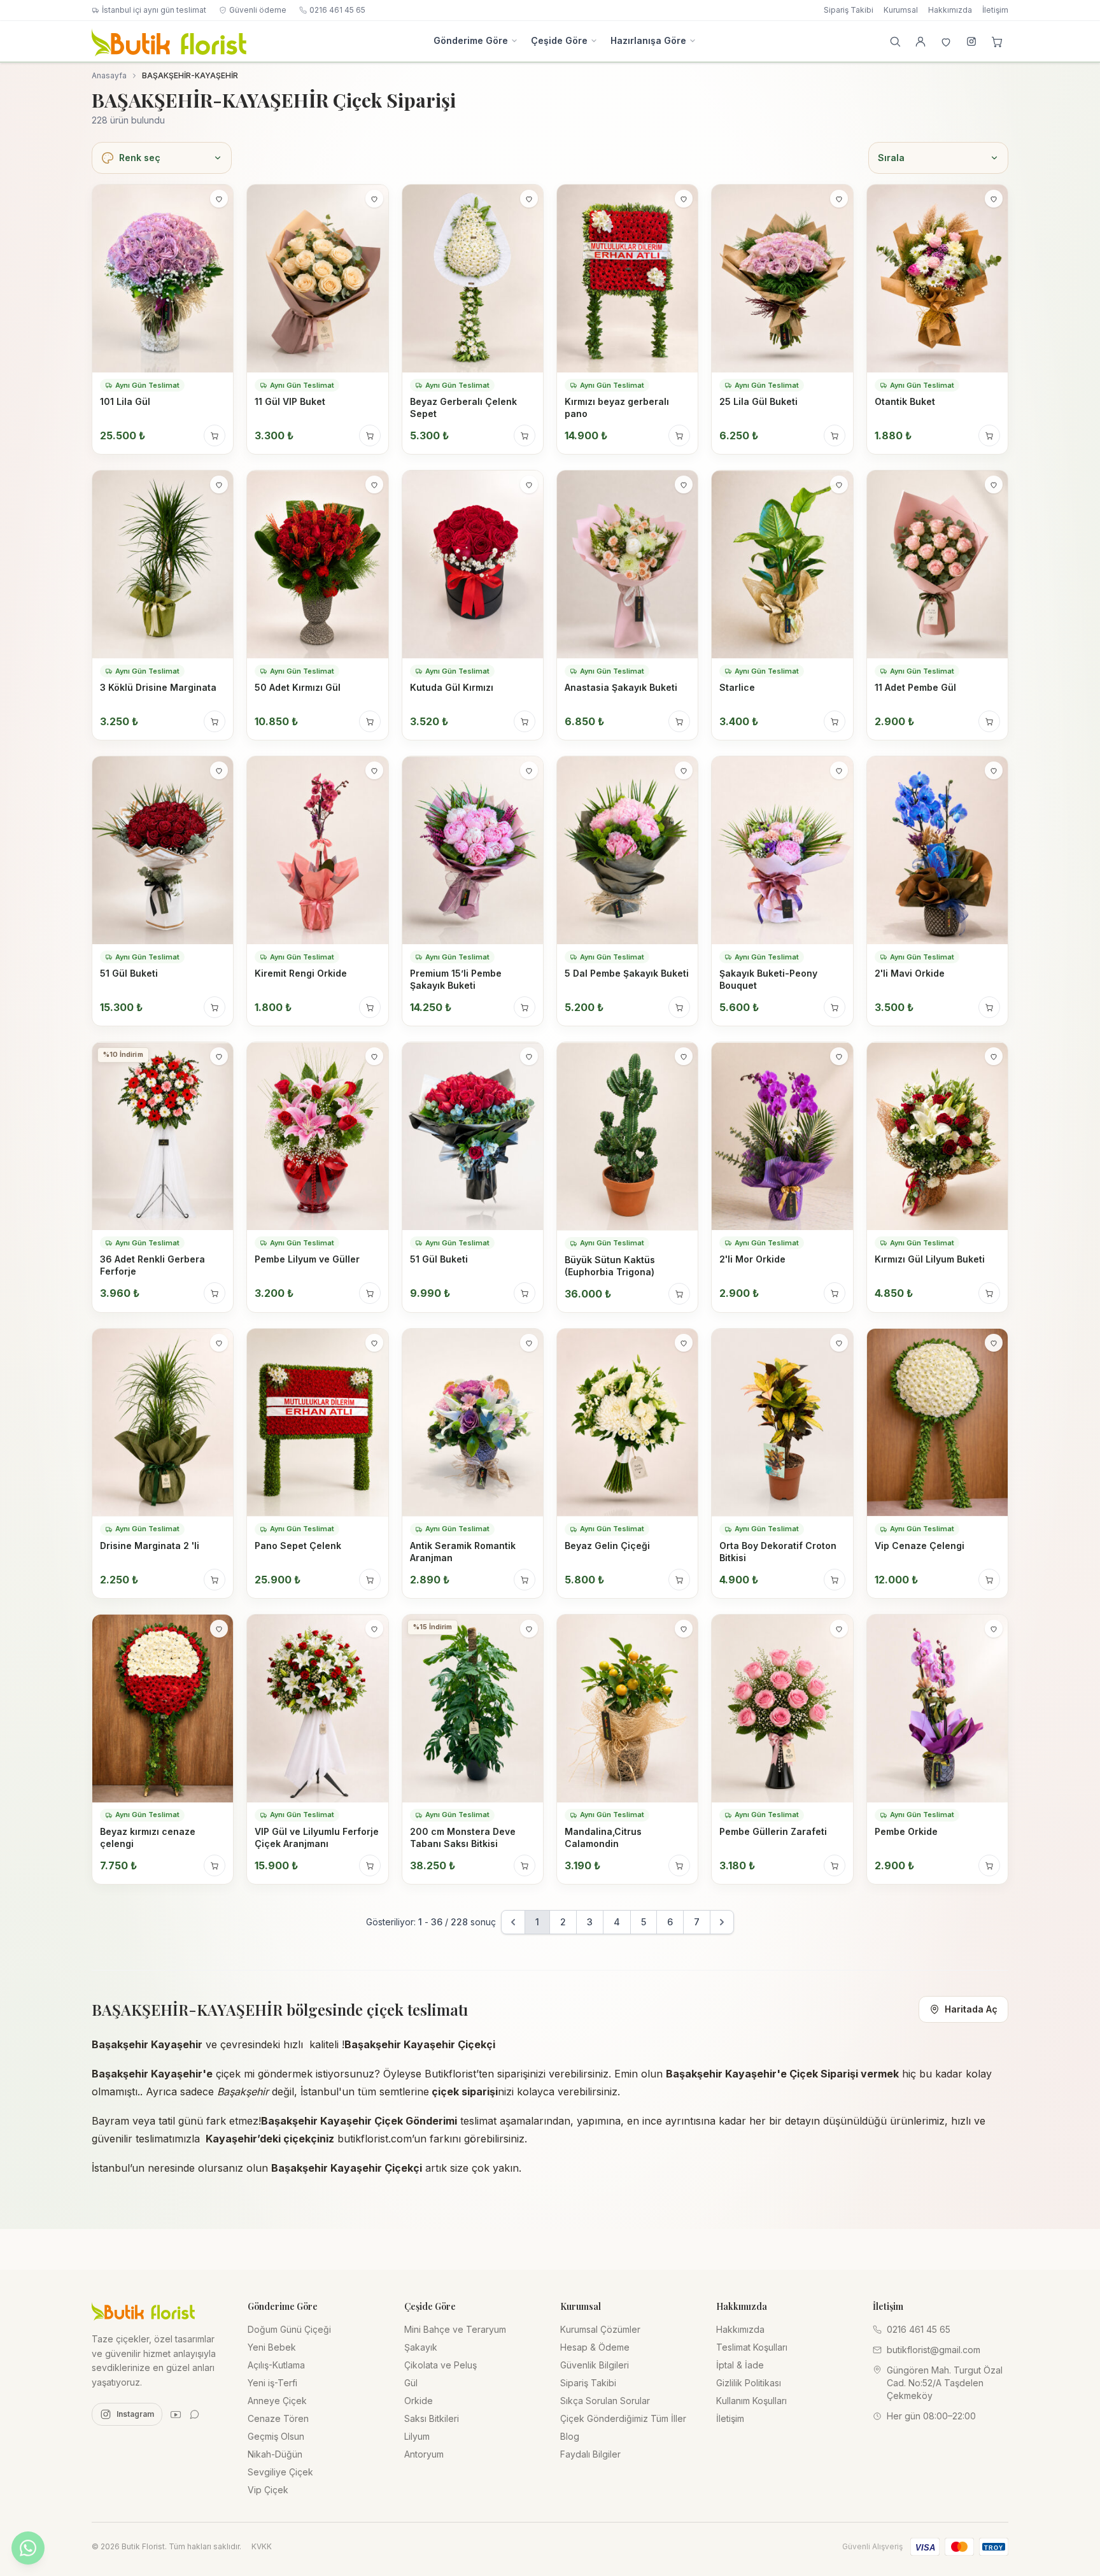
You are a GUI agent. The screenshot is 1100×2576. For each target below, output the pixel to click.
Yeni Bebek (272, 2347)
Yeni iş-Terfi (272, 2383)
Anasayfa (109, 75)
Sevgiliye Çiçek (280, 2472)
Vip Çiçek (268, 2490)
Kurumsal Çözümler (600, 2329)
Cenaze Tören (278, 2418)
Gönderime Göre (471, 40)
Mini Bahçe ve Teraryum (455, 2329)
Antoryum (424, 2454)
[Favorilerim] (946, 41)
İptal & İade (740, 2365)
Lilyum (417, 2436)
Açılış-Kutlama (276, 2365)
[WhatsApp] (195, 2414)
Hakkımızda (950, 10)
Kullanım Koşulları (751, 2401)
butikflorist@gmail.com (934, 2350)
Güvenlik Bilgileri (595, 2365)
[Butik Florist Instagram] (971, 41)
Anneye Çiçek (277, 2401)
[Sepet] (997, 41)
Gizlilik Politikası (749, 2383)
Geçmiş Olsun (276, 2436)
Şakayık (421, 2347)
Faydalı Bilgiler (590, 2454)
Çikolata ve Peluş (441, 2365)
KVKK (262, 2546)
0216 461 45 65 (337, 10)
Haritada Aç (971, 2009)
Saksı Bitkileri (432, 2418)
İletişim (995, 10)
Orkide (419, 2401)
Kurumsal (901, 10)
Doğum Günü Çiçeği (289, 2329)
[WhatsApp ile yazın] (28, 2548)
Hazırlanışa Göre (648, 40)
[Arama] (895, 41)
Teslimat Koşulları (752, 2347)
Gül (411, 2383)
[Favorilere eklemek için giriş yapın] (219, 199)
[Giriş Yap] (920, 41)
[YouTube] (176, 2414)
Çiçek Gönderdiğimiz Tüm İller (623, 2418)
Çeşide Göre (559, 40)
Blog (570, 2436)
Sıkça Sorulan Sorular (605, 2401)
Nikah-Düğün (275, 2454)
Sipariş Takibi (849, 10)
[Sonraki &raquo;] (722, 1922)
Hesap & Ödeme (595, 2347)
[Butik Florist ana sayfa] (143, 2311)
